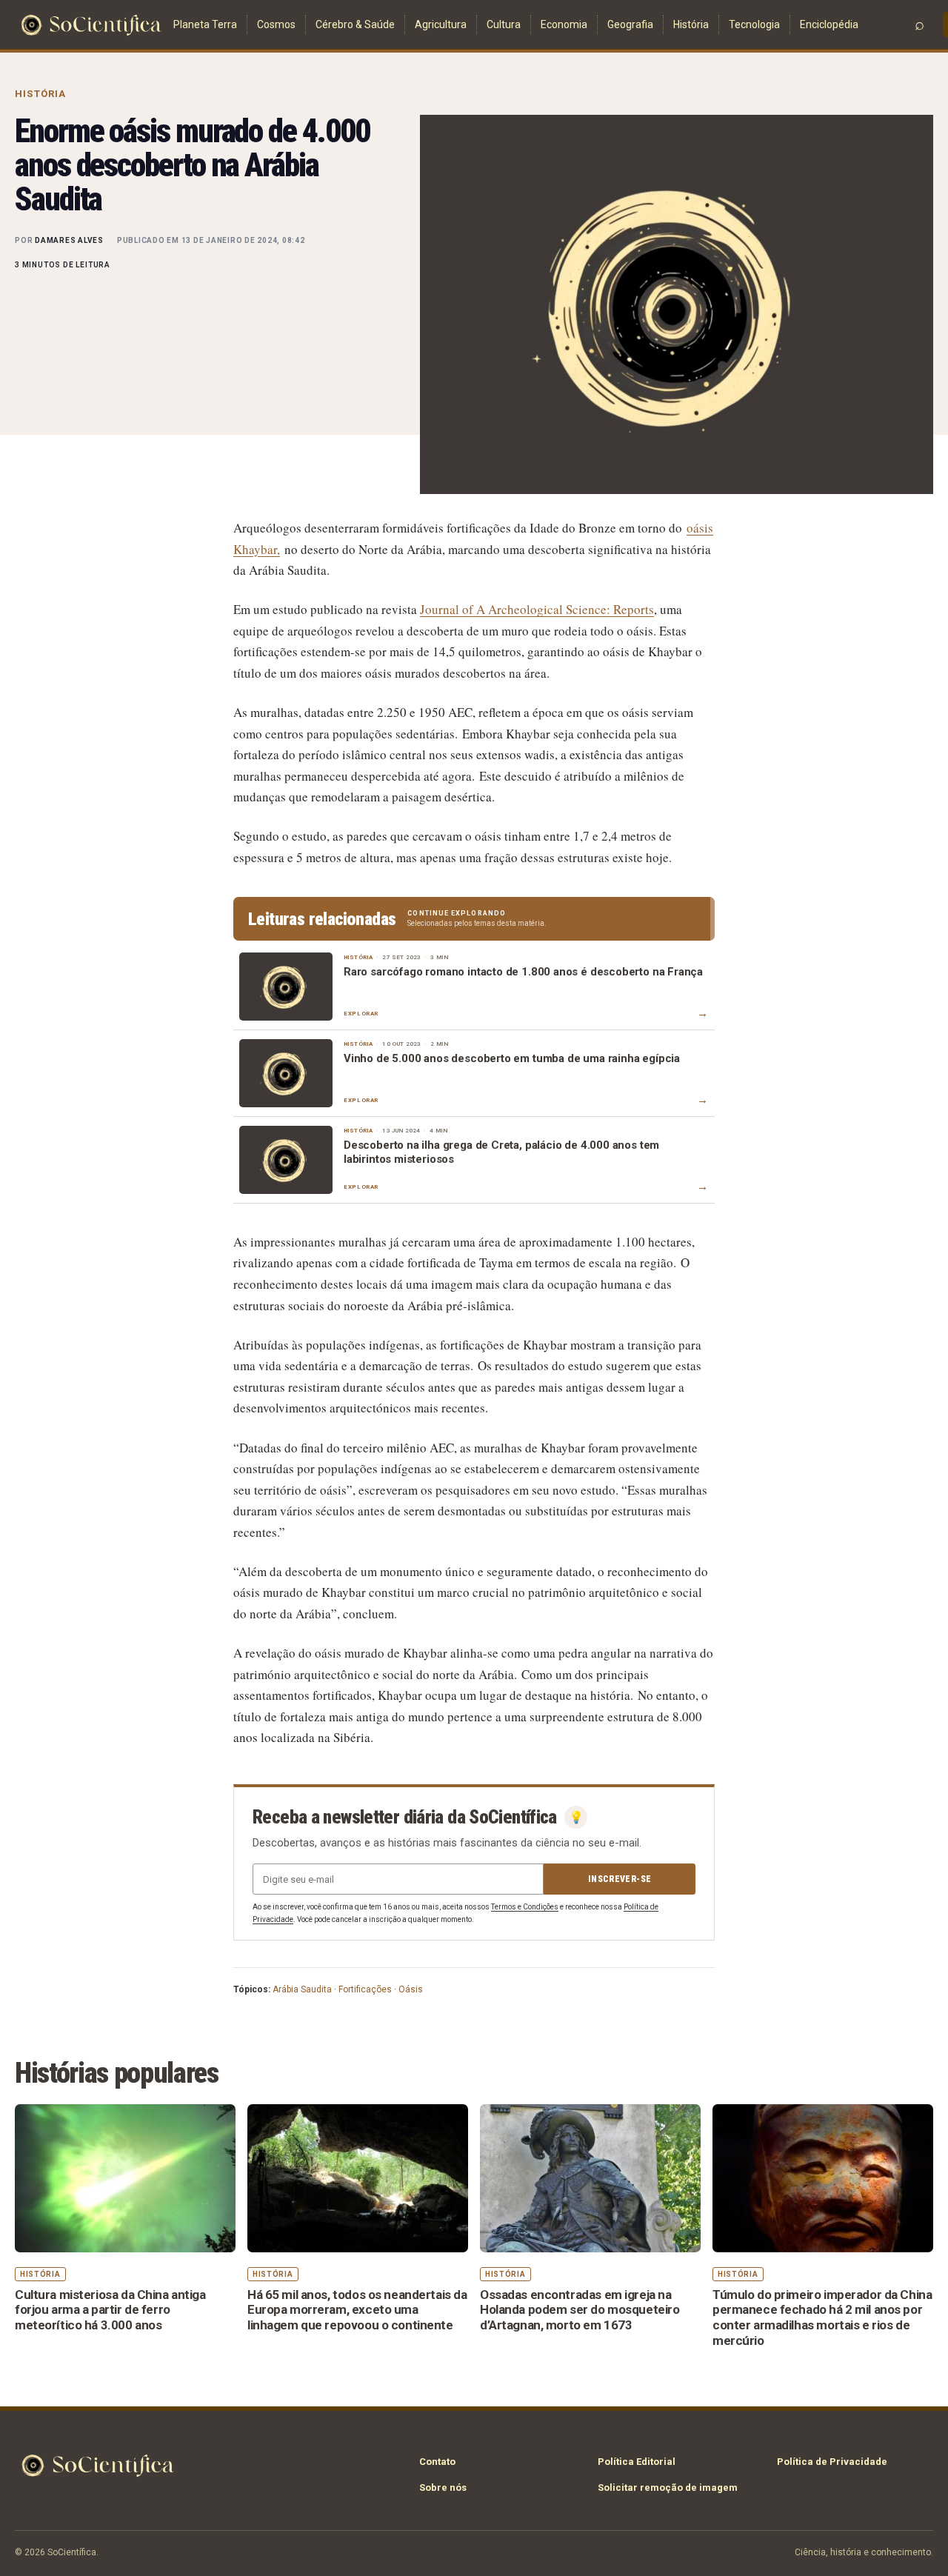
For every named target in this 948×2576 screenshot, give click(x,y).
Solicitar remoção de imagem (668, 2487)
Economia (564, 24)
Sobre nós (443, 2487)
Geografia (630, 24)
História (691, 24)
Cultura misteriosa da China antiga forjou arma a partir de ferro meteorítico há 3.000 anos (110, 2310)
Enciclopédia (829, 24)
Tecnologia (754, 24)
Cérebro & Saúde (355, 24)
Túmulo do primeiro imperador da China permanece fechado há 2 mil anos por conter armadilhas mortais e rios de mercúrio (822, 2318)
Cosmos (276, 24)
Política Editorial (637, 2462)
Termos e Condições (525, 1907)
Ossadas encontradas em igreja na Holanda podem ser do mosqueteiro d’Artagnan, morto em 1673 (580, 2310)
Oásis (411, 1989)
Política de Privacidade (832, 2462)
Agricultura (441, 24)
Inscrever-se (620, 1879)
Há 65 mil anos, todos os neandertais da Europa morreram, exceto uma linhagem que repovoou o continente (357, 2310)
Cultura (504, 24)
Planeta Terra (205, 24)
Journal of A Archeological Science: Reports (537, 609)
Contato (437, 2462)
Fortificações (365, 1989)
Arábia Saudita (302, 1989)
